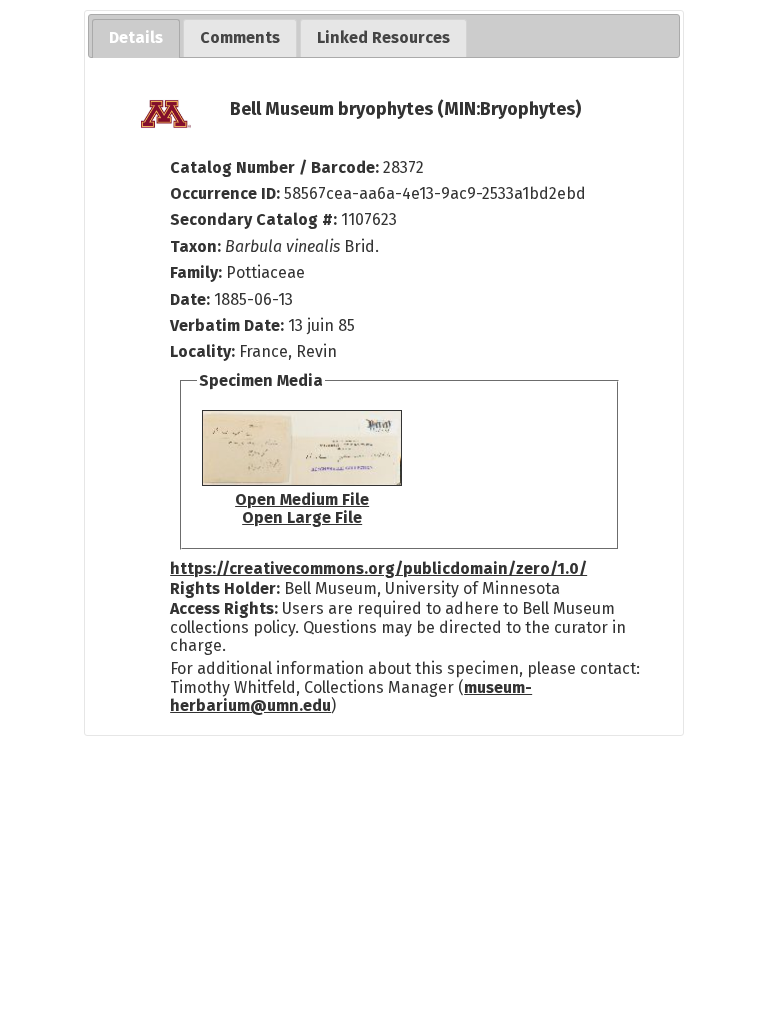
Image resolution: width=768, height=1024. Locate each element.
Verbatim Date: (227, 325)
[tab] (136, 38)
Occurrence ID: (227, 193)
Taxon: (195, 246)
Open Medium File (302, 499)
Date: (190, 299)
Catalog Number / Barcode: (276, 167)
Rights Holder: (225, 588)
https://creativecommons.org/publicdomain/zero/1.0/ (378, 568)
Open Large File (302, 517)
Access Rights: (224, 608)
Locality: (202, 351)
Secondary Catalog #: (253, 219)
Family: (196, 272)
